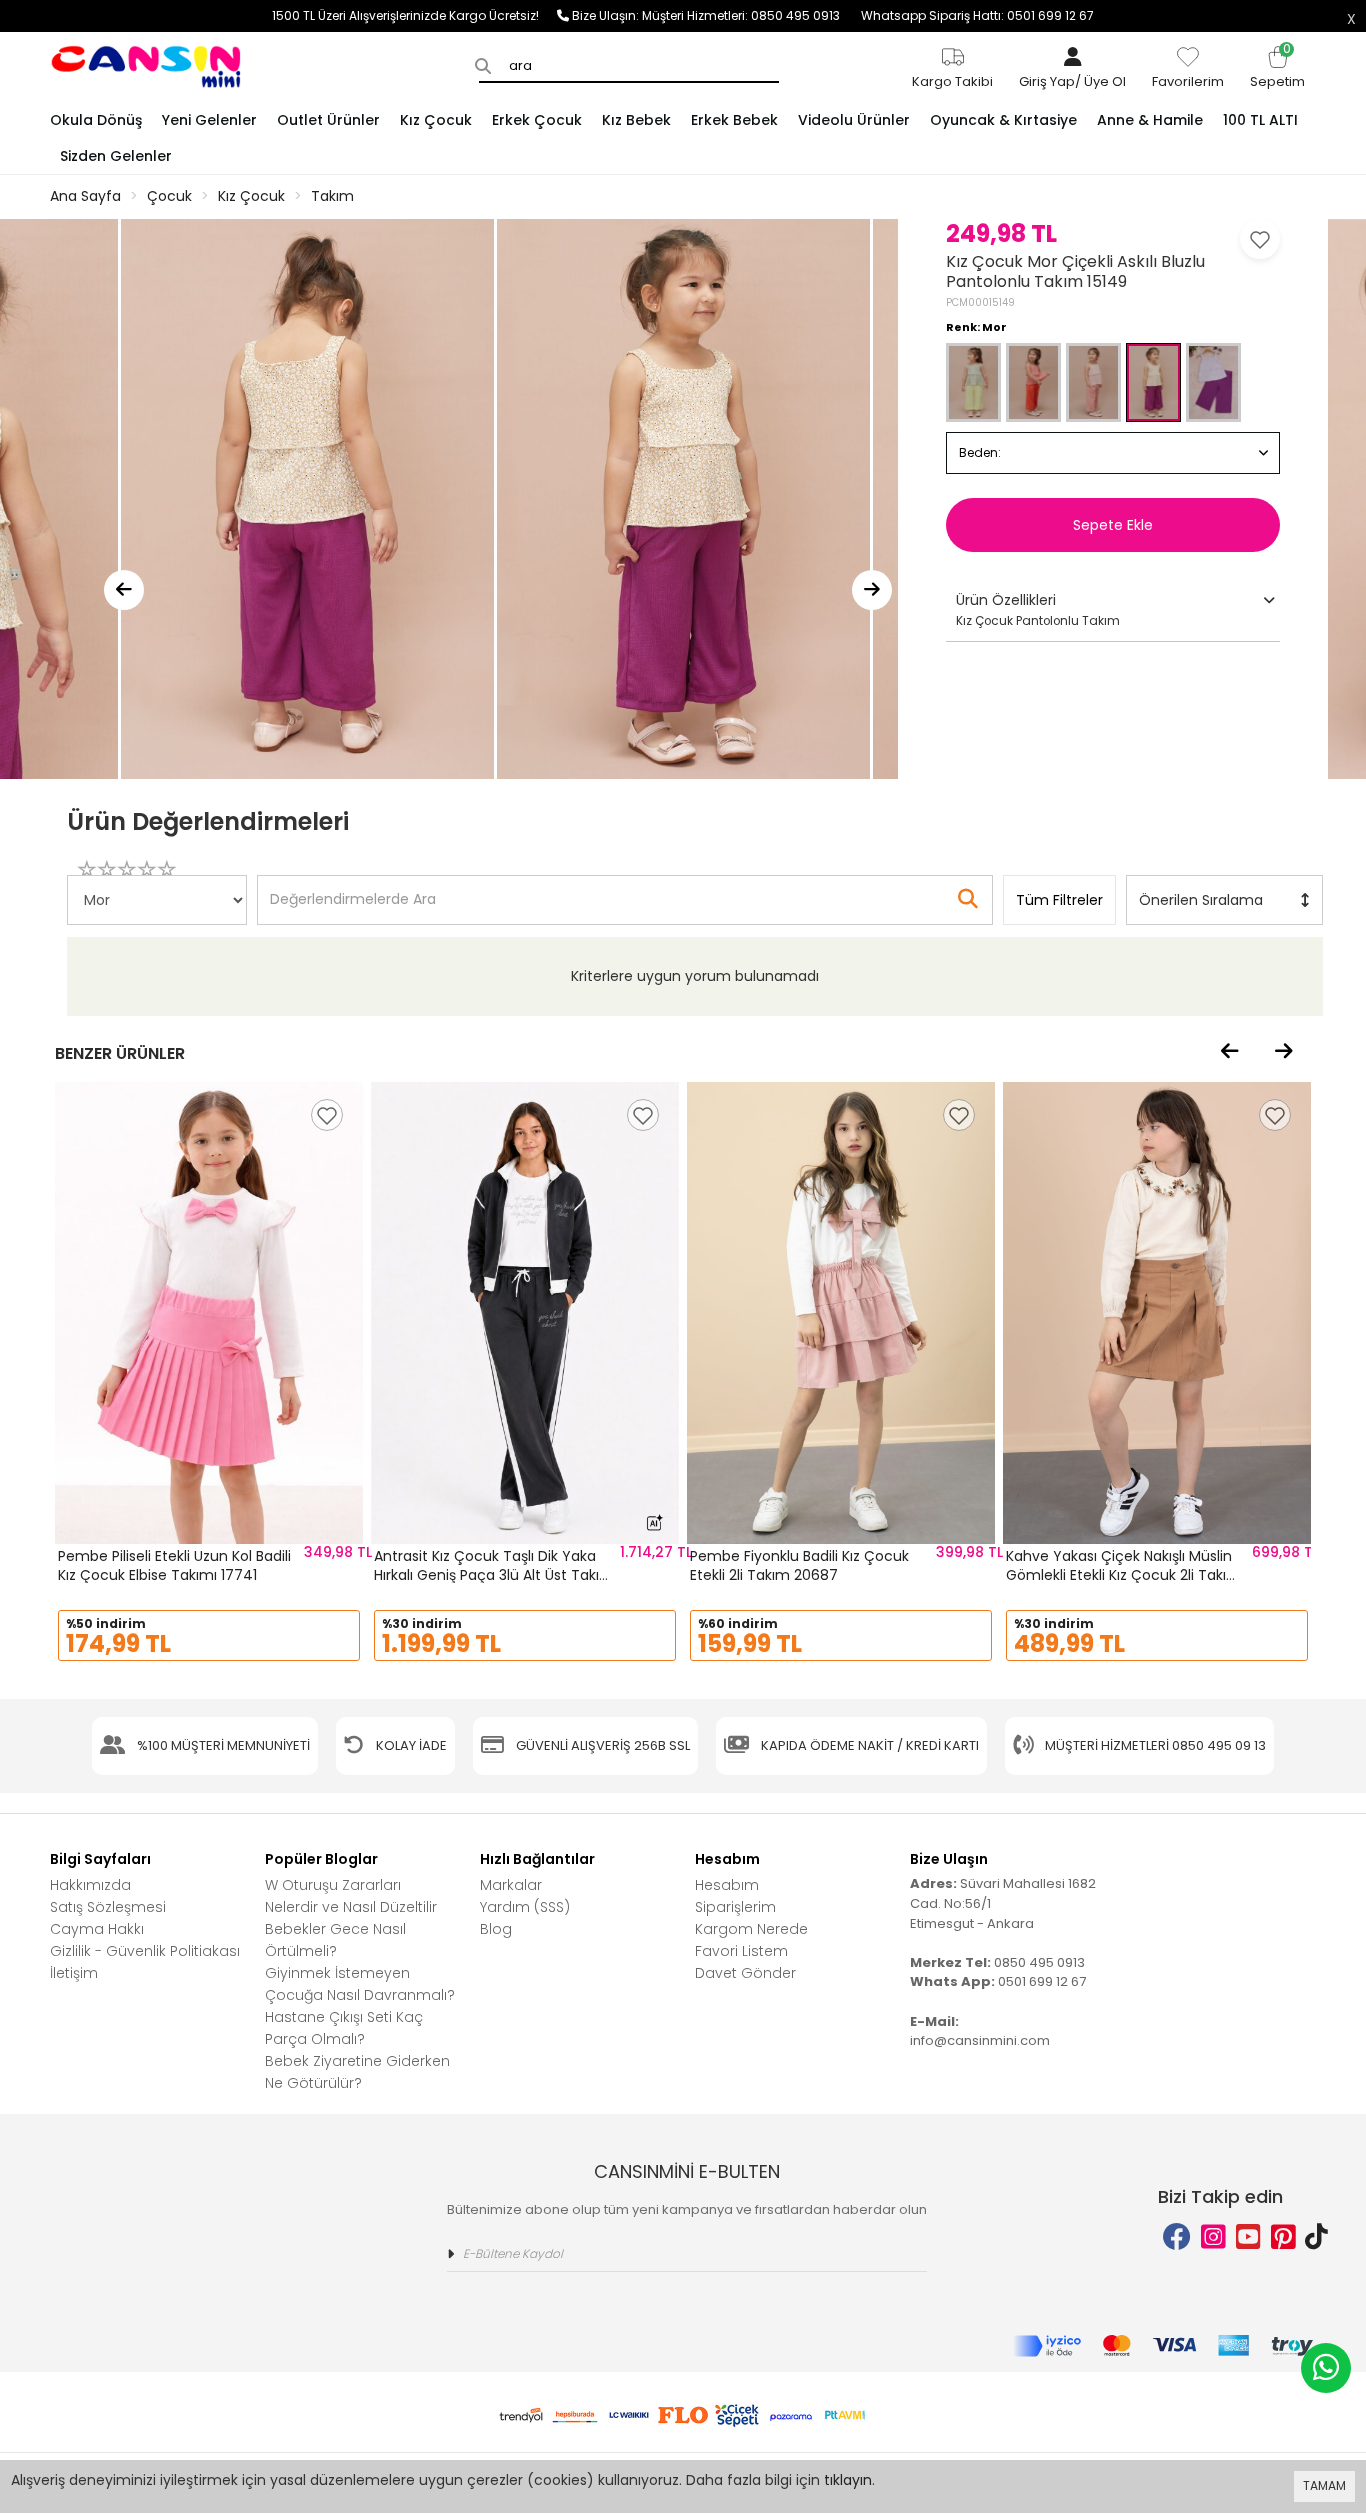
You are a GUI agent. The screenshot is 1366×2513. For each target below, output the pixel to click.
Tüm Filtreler (1059, 900)
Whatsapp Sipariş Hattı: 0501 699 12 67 (977, 15)
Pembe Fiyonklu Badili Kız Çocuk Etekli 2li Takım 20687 (799, 1566)
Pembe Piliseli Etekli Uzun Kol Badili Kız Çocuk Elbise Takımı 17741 (174, 1566)
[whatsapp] (1326, 2368)
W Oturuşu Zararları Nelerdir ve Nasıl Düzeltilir (351, 1896)
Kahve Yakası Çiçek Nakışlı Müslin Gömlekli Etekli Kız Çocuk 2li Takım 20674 (1123, 1575)
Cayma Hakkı (97, 1929)
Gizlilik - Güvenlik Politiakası (145, 1951)
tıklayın (848, 2480)
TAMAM (1324, 2485)
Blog (496, 1929)
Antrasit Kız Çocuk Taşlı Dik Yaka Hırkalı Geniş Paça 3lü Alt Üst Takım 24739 (494, 1575)
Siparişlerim (735, 1907)
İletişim (74, 1973)
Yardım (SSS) (525, 1907)
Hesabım (727, 1885)
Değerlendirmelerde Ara (352, 890)
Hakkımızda (90, 1885)
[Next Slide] (872, 590)
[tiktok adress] (1316, 2237)
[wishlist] (327, 1115)
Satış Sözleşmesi (108, 1907)
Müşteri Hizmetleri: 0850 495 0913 (751, 15)
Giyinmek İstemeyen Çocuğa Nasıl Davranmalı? (360, 1984)
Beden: (980, 452)
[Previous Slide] (124, 590)
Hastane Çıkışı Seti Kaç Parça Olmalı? (344, 2028)
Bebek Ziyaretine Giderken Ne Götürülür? (357, 2072)
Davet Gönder (745, 1973)
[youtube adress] (1248, 2237)
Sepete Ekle (1113, 525)
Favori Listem (741, 1951)
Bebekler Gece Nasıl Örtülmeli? (335, 1940)
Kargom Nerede (751, 1929)
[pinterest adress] (1283, 2237)
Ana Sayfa (85, 196)
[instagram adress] (1213, 2237)
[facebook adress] (1177, 2237)
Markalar (511, 1885)
